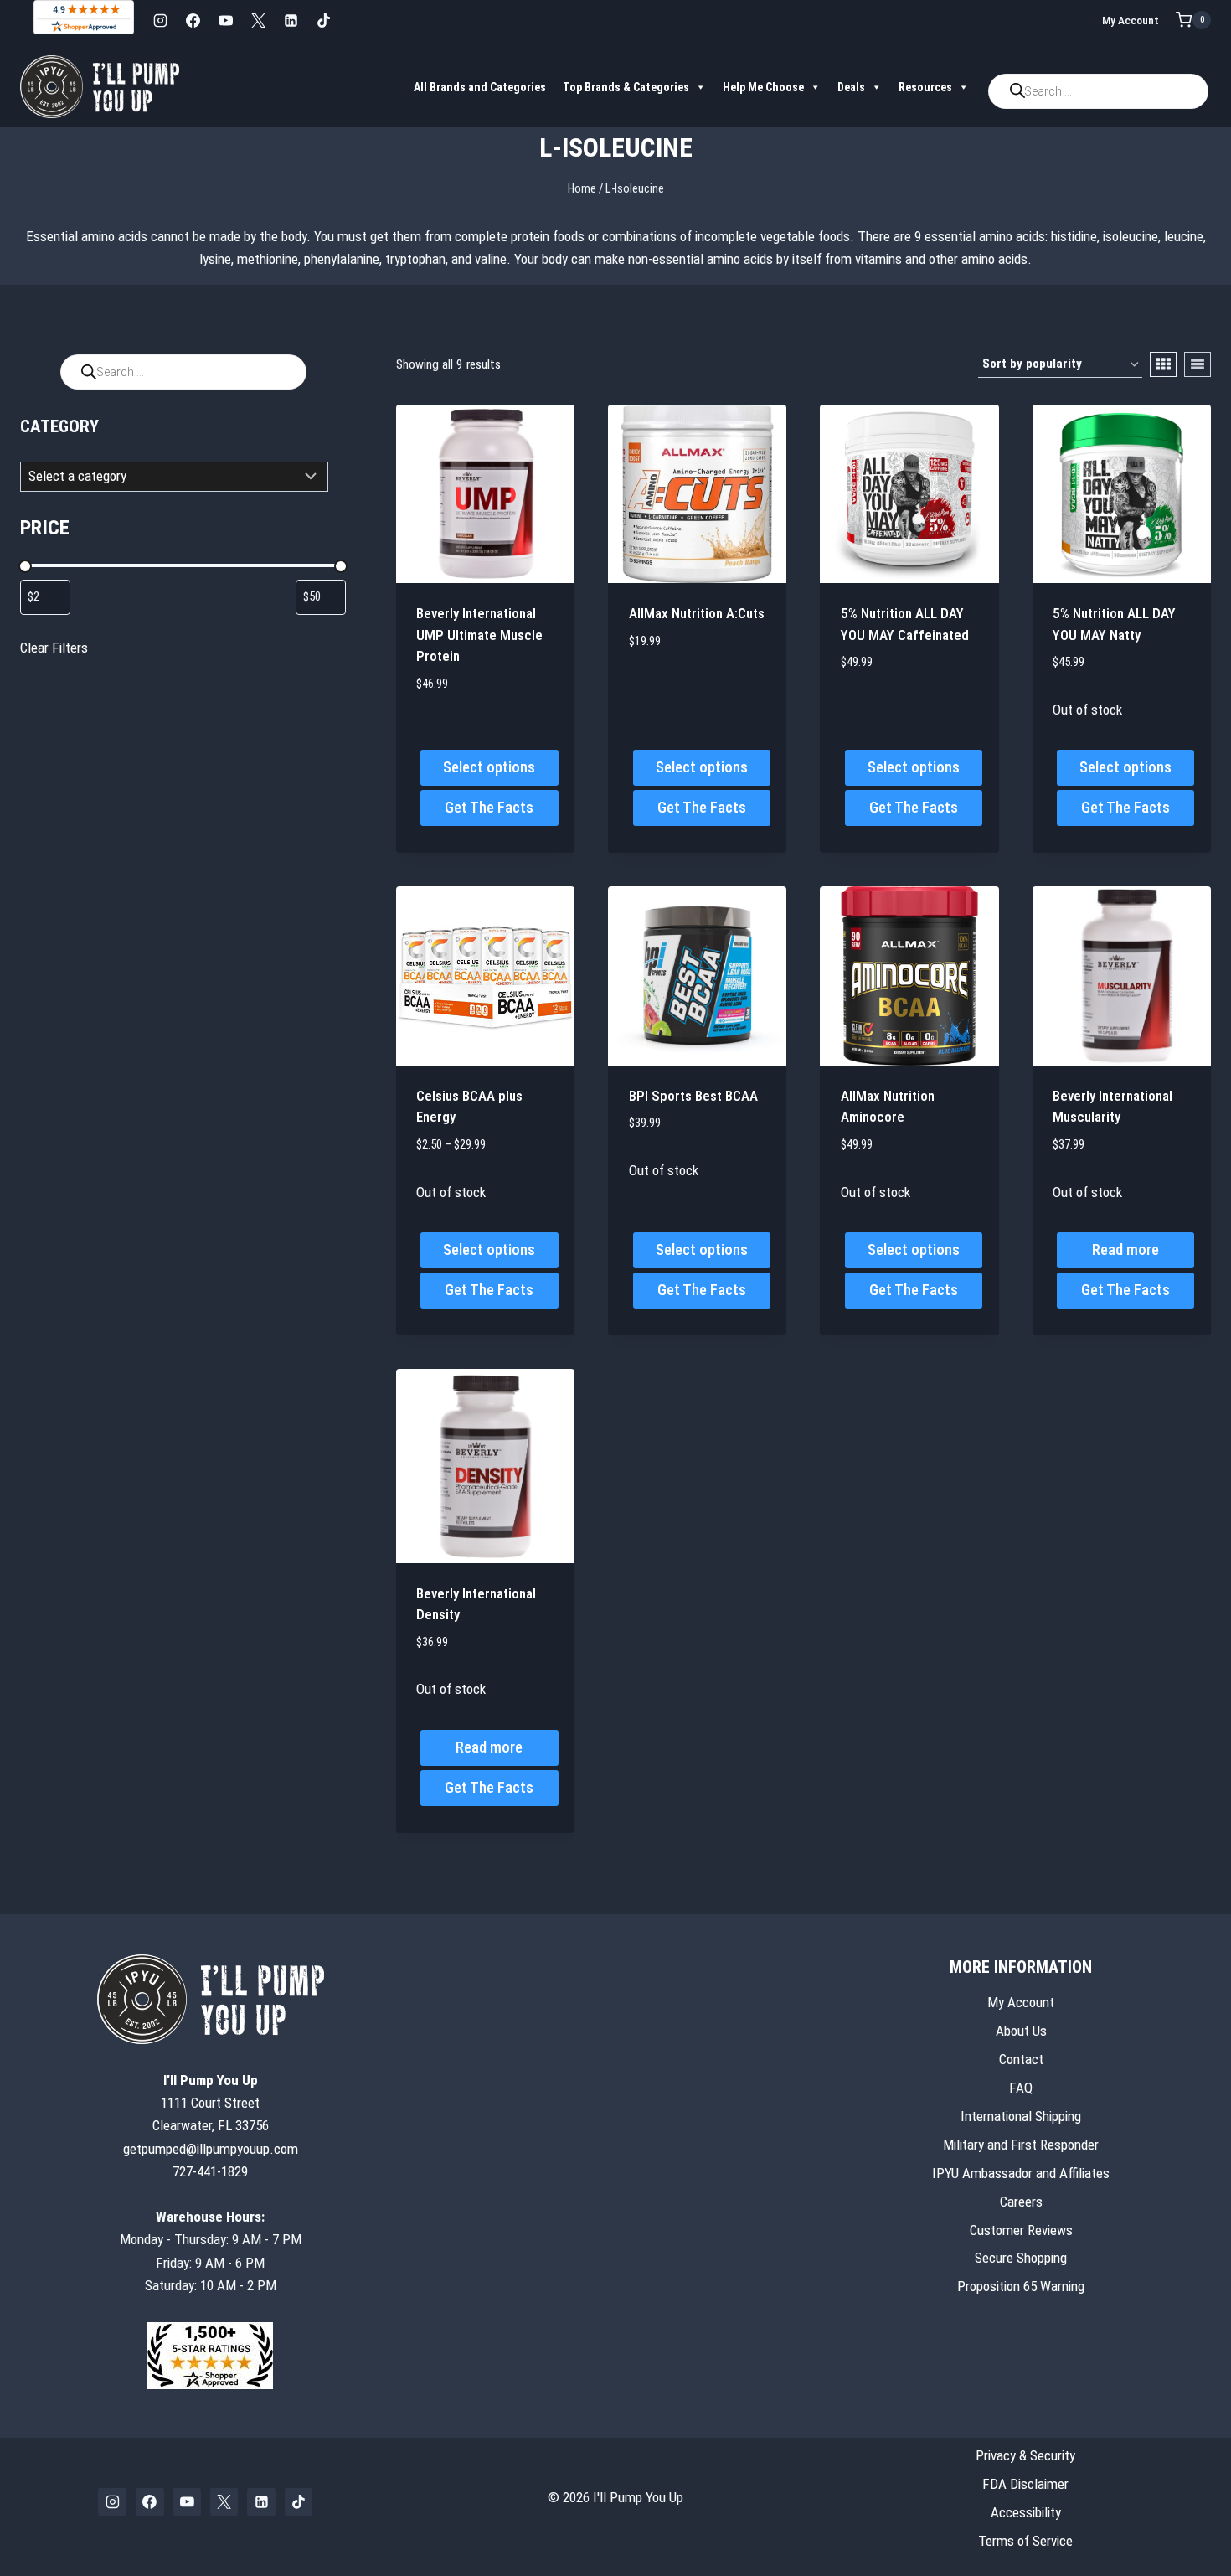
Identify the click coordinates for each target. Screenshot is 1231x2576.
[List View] (1198, 364)
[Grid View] (1163, 364)
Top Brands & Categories (626, 87)
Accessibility (1026, 2512)
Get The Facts (489, 807)
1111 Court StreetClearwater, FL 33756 (211, 2103)
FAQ (1021, 2088)
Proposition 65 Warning (1021, 2286)
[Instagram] (160, 20)
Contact (1021, 2059)
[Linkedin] (291, 20)
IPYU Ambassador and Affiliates (1021, 2173)
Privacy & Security (1025, 2455)
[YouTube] (225, 20)
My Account (1131, 20)
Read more (1125, 1249)
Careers (1021, 2202)
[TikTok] (323, 20)
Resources (925, 87)
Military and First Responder (1021, 2145)
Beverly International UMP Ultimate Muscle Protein (479, 635)
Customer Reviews (1021, 2230)
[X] (258, 20)
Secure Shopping (1021, 2258)
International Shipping (1021, 2116)
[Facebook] (193, 20)
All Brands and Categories (480, 87)
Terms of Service (1025, 2541)
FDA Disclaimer (1025, 2484)
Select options (489, 767)
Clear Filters (54, 648)
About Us (1021, 2031)
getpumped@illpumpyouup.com (211, 2149)
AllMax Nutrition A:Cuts (697, 613)
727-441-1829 (210, 2171)
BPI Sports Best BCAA (693, 1096)
